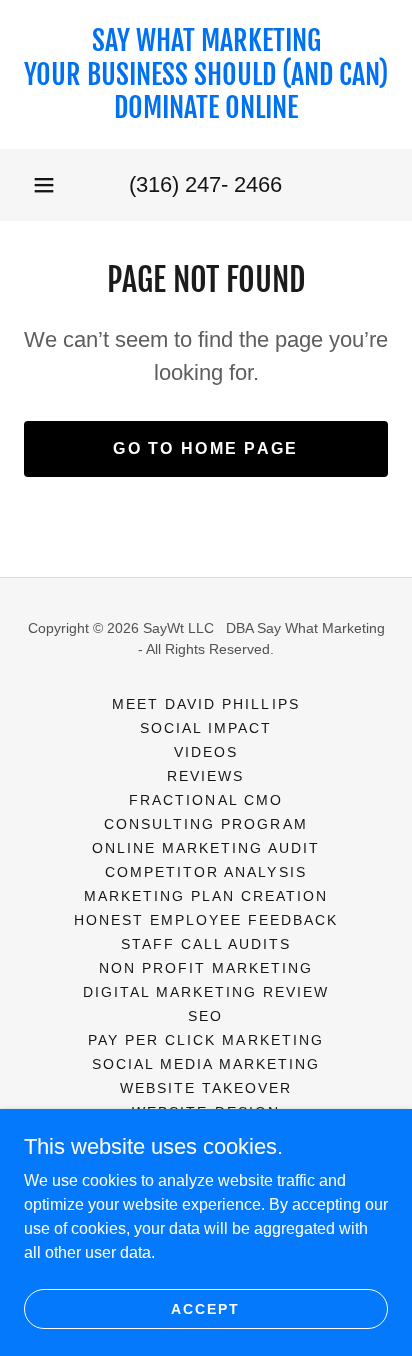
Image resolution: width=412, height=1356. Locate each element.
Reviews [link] (205, 776)
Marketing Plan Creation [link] (206, 896)
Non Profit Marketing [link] (206, 968)
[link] (206, 74)
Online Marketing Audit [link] (206, 848)
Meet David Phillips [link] (205, 704)
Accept (205, 1308)
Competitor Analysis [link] (205, 872)
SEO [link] (205, 1016)
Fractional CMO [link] (205, 800)
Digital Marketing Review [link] (206, 992)
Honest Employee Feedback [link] (206, 920)
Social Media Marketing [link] (206, 1064)
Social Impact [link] (206, 728)
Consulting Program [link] (205, 824)
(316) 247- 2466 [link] (205, 184)
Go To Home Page (205, 448)
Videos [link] (206, 752)
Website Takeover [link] (206, 1088)
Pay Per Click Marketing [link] (205, 1040)
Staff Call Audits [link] (206, 944)
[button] (44, 185)
